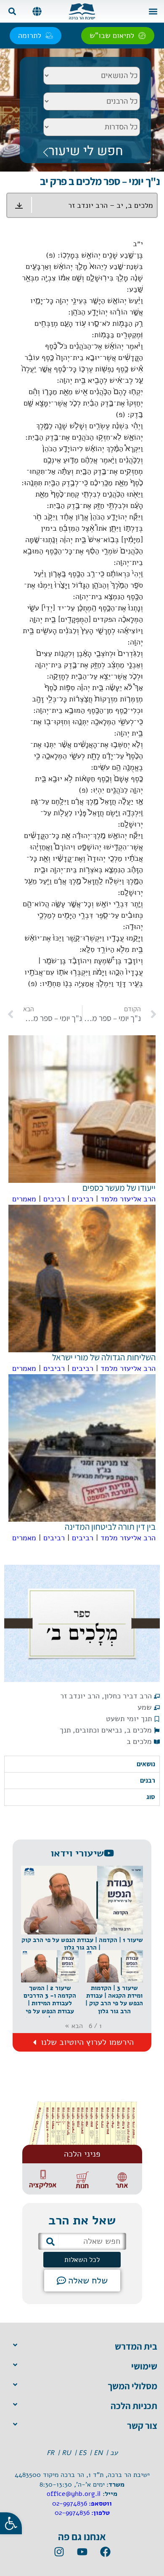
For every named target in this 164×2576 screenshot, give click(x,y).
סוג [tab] (151, 1797)
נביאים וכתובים (99, 1730)
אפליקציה (43, 2185)
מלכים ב (139, 1730)
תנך (65, 1730)
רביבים (83, 1199)
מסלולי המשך (132, 2386)
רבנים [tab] (148, 1780)
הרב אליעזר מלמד (128, 1199)
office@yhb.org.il (74, 2494)
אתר (122, 2185)
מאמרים (24, 1199)
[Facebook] (105, 2552)
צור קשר (142, 2426)
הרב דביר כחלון (128, 1696)
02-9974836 (70, 2503)
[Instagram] (59, 2552)
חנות (82, 2186)
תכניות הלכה (134, 2406)
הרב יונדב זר (80, 1696)
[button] (153, 11)
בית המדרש (136, 2346)
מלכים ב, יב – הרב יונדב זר (111, 205)
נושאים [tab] (146, 1764)
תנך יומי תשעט (129, 1719)
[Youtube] (82, 2552)
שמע (145, 1707)
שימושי (144, 2366)
